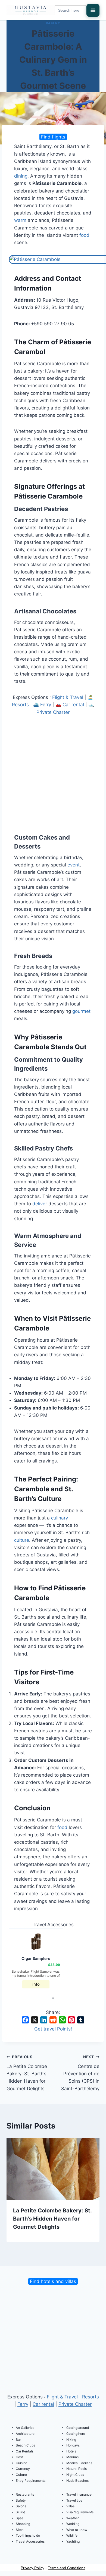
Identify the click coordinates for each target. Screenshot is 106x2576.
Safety (21, 2500)
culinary (60, 1518)
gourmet (81, 1011)
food (84, 235)
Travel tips (74, 2500)
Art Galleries (25, 2428)
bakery (53, 23)
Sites (20, 2530)
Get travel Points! (53, 2029)
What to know (77, 2530)
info (36, 1984)
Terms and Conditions (67, 2568)
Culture (21, 2475)
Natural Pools (77, 2469)
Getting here (76, 2434)
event (74, 865)
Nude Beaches (77, 2481)
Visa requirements (80, 2512)
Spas (20, 2518)
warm (20, 220)
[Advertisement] (53, 771)
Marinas (72, 2457)
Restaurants (25, 2494)
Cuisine (21, 2463)
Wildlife (72, 2535)
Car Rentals (25, 2451)
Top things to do (28, 2535)
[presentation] (52, 1998)
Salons (21, 2506)
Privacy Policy (32, 2568)
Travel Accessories (30, 2541)
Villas (70, 2506)
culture (22, 1540)
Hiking (71, 2440)
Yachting (73, 2541)
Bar (18, 2440)
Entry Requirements (31, 2481)
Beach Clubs (25, 2445)
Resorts (91, 2397)
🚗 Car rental (70, 705)
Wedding (73, 2524)
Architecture (25, 2434)
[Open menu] (93, 10)
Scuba (21, 2512)
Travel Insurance (79, 2494)
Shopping (23, 2524)
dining (21, 176)
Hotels (71, 2451)
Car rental (43, 2404)
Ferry (23, 2404)
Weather (73, 2518)
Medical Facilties (79, 2463)
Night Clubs (75, 2475)
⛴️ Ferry (42, 705)
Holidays (73, 2445)
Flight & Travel (68, 697)
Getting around (78, 2428)
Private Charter (75, 2404)
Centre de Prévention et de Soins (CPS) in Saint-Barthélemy (80, 2073)
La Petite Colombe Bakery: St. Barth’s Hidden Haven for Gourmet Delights (27, 2073)
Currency (23, 2469)
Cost (19, 2457)
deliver (40, 1204)
